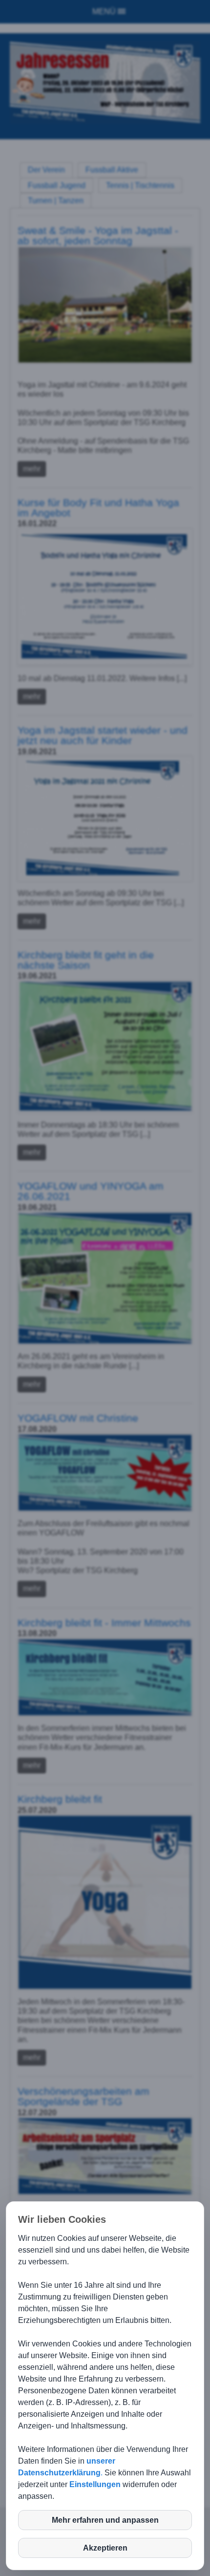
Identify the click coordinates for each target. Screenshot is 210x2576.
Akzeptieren (105, 2548)
